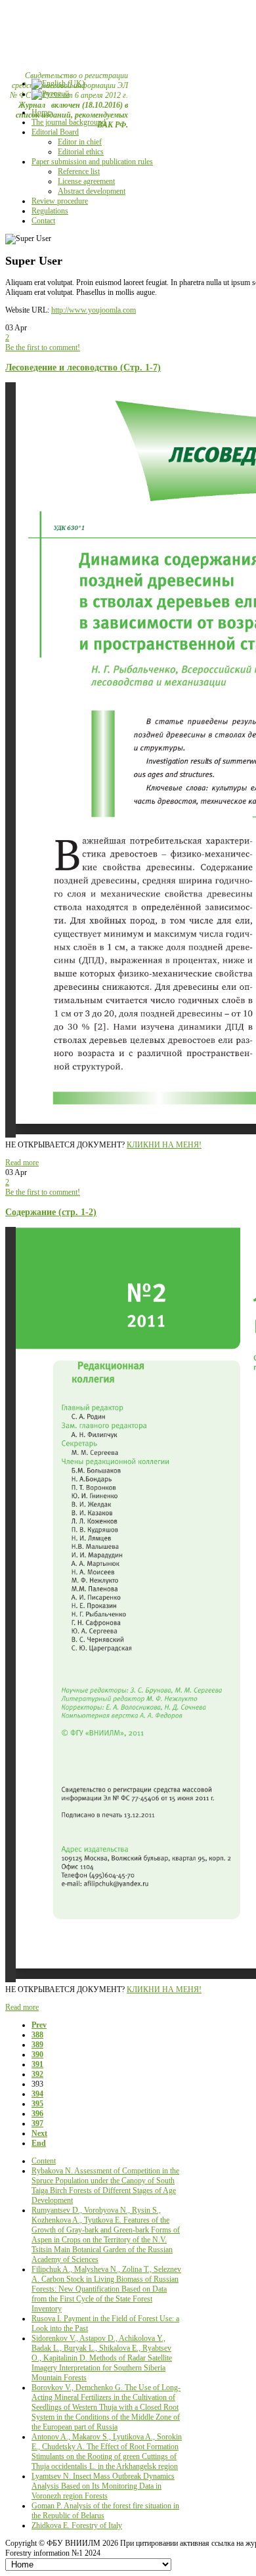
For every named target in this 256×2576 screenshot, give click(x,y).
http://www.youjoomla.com (94, 310)
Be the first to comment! (43, 347)
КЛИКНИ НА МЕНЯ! (164, 1145)
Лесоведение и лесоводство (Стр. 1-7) (83, 367)
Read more (22, 1163)
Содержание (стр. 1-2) (51, 1212)
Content (44, 2161)
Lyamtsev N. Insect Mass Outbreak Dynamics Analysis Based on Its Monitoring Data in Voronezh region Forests (103, 2486)
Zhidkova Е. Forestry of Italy (77, 2525)
